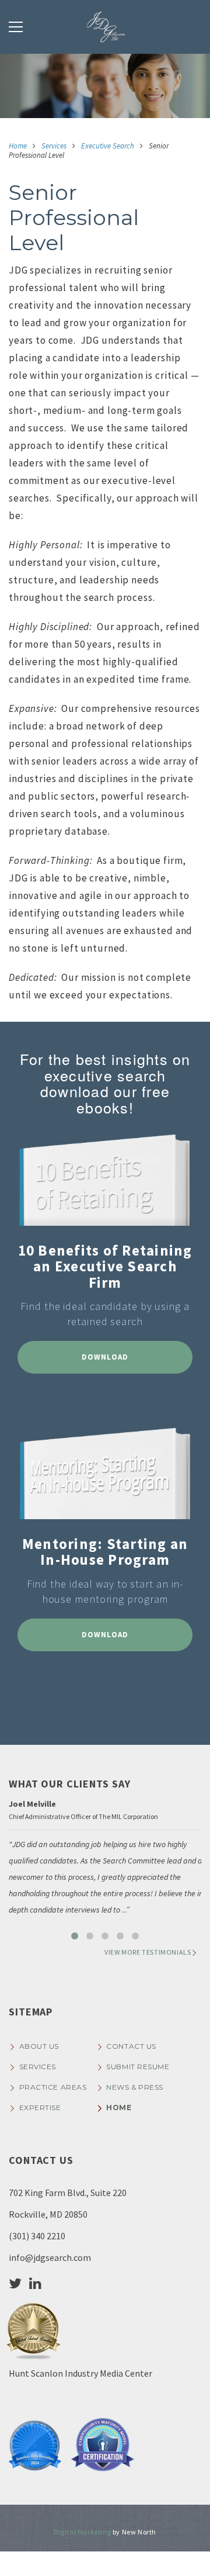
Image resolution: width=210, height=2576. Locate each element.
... (124, 1910)
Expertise (40, 2108)
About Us (39, 2046)
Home (18, 146)
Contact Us (131, 2046)
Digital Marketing (82, 2532)
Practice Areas (53, 2087)
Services (54, 146)
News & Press (135, 2087)
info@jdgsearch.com (50, 2257)
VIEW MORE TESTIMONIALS (148, 1952)
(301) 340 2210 (37, 2236)
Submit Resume (138, 2067)
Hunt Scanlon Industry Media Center (80, 2373)
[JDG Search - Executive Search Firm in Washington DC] (105, 27)
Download (105, 1357)
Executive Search (108, 146)
